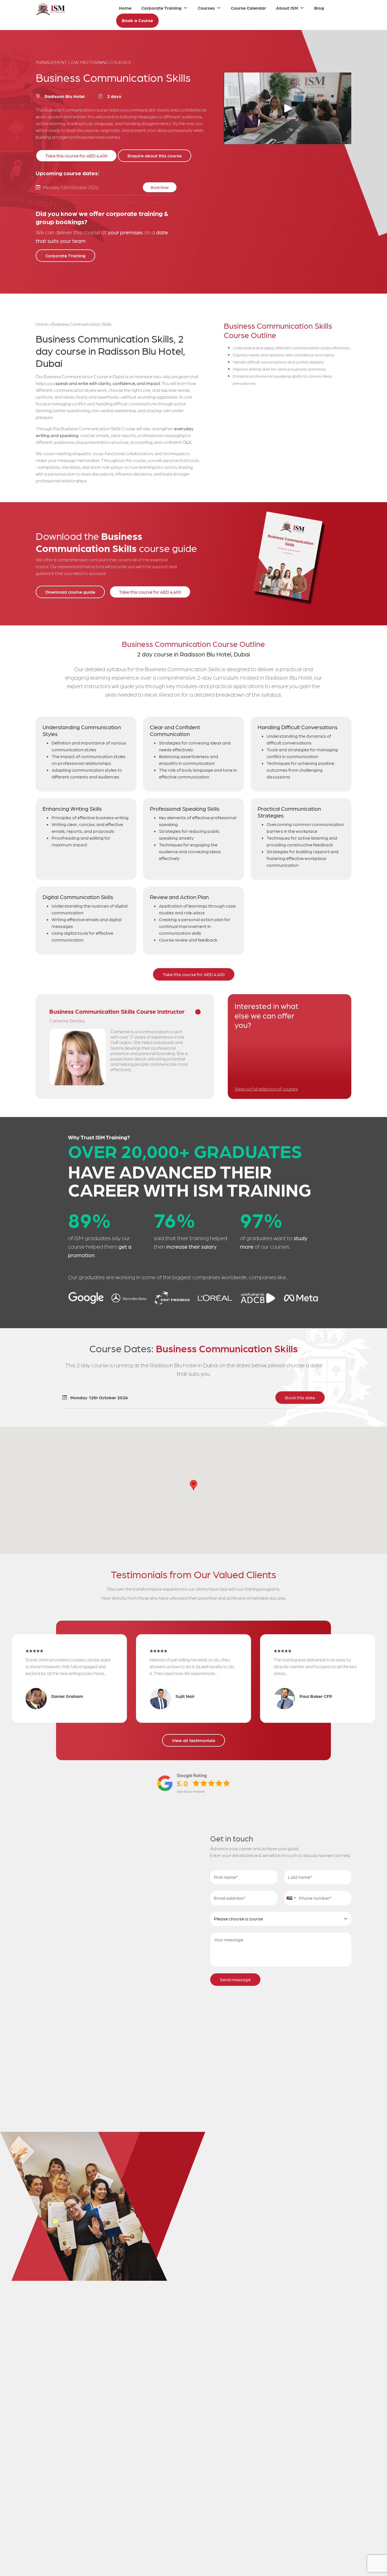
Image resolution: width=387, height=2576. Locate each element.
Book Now (160, 187)
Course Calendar (248, 8)
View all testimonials (193, 1740)
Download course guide (70, 592)
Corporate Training (161, 8)
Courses (206, 8)
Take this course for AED (76, 156)
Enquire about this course (155, 156)
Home (125, 8)
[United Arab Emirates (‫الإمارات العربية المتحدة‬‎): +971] (291, 1898)
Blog (319, 8)
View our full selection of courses (266, 1089)
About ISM (287, 8)
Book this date (300, 1397)
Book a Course (137, 20)
